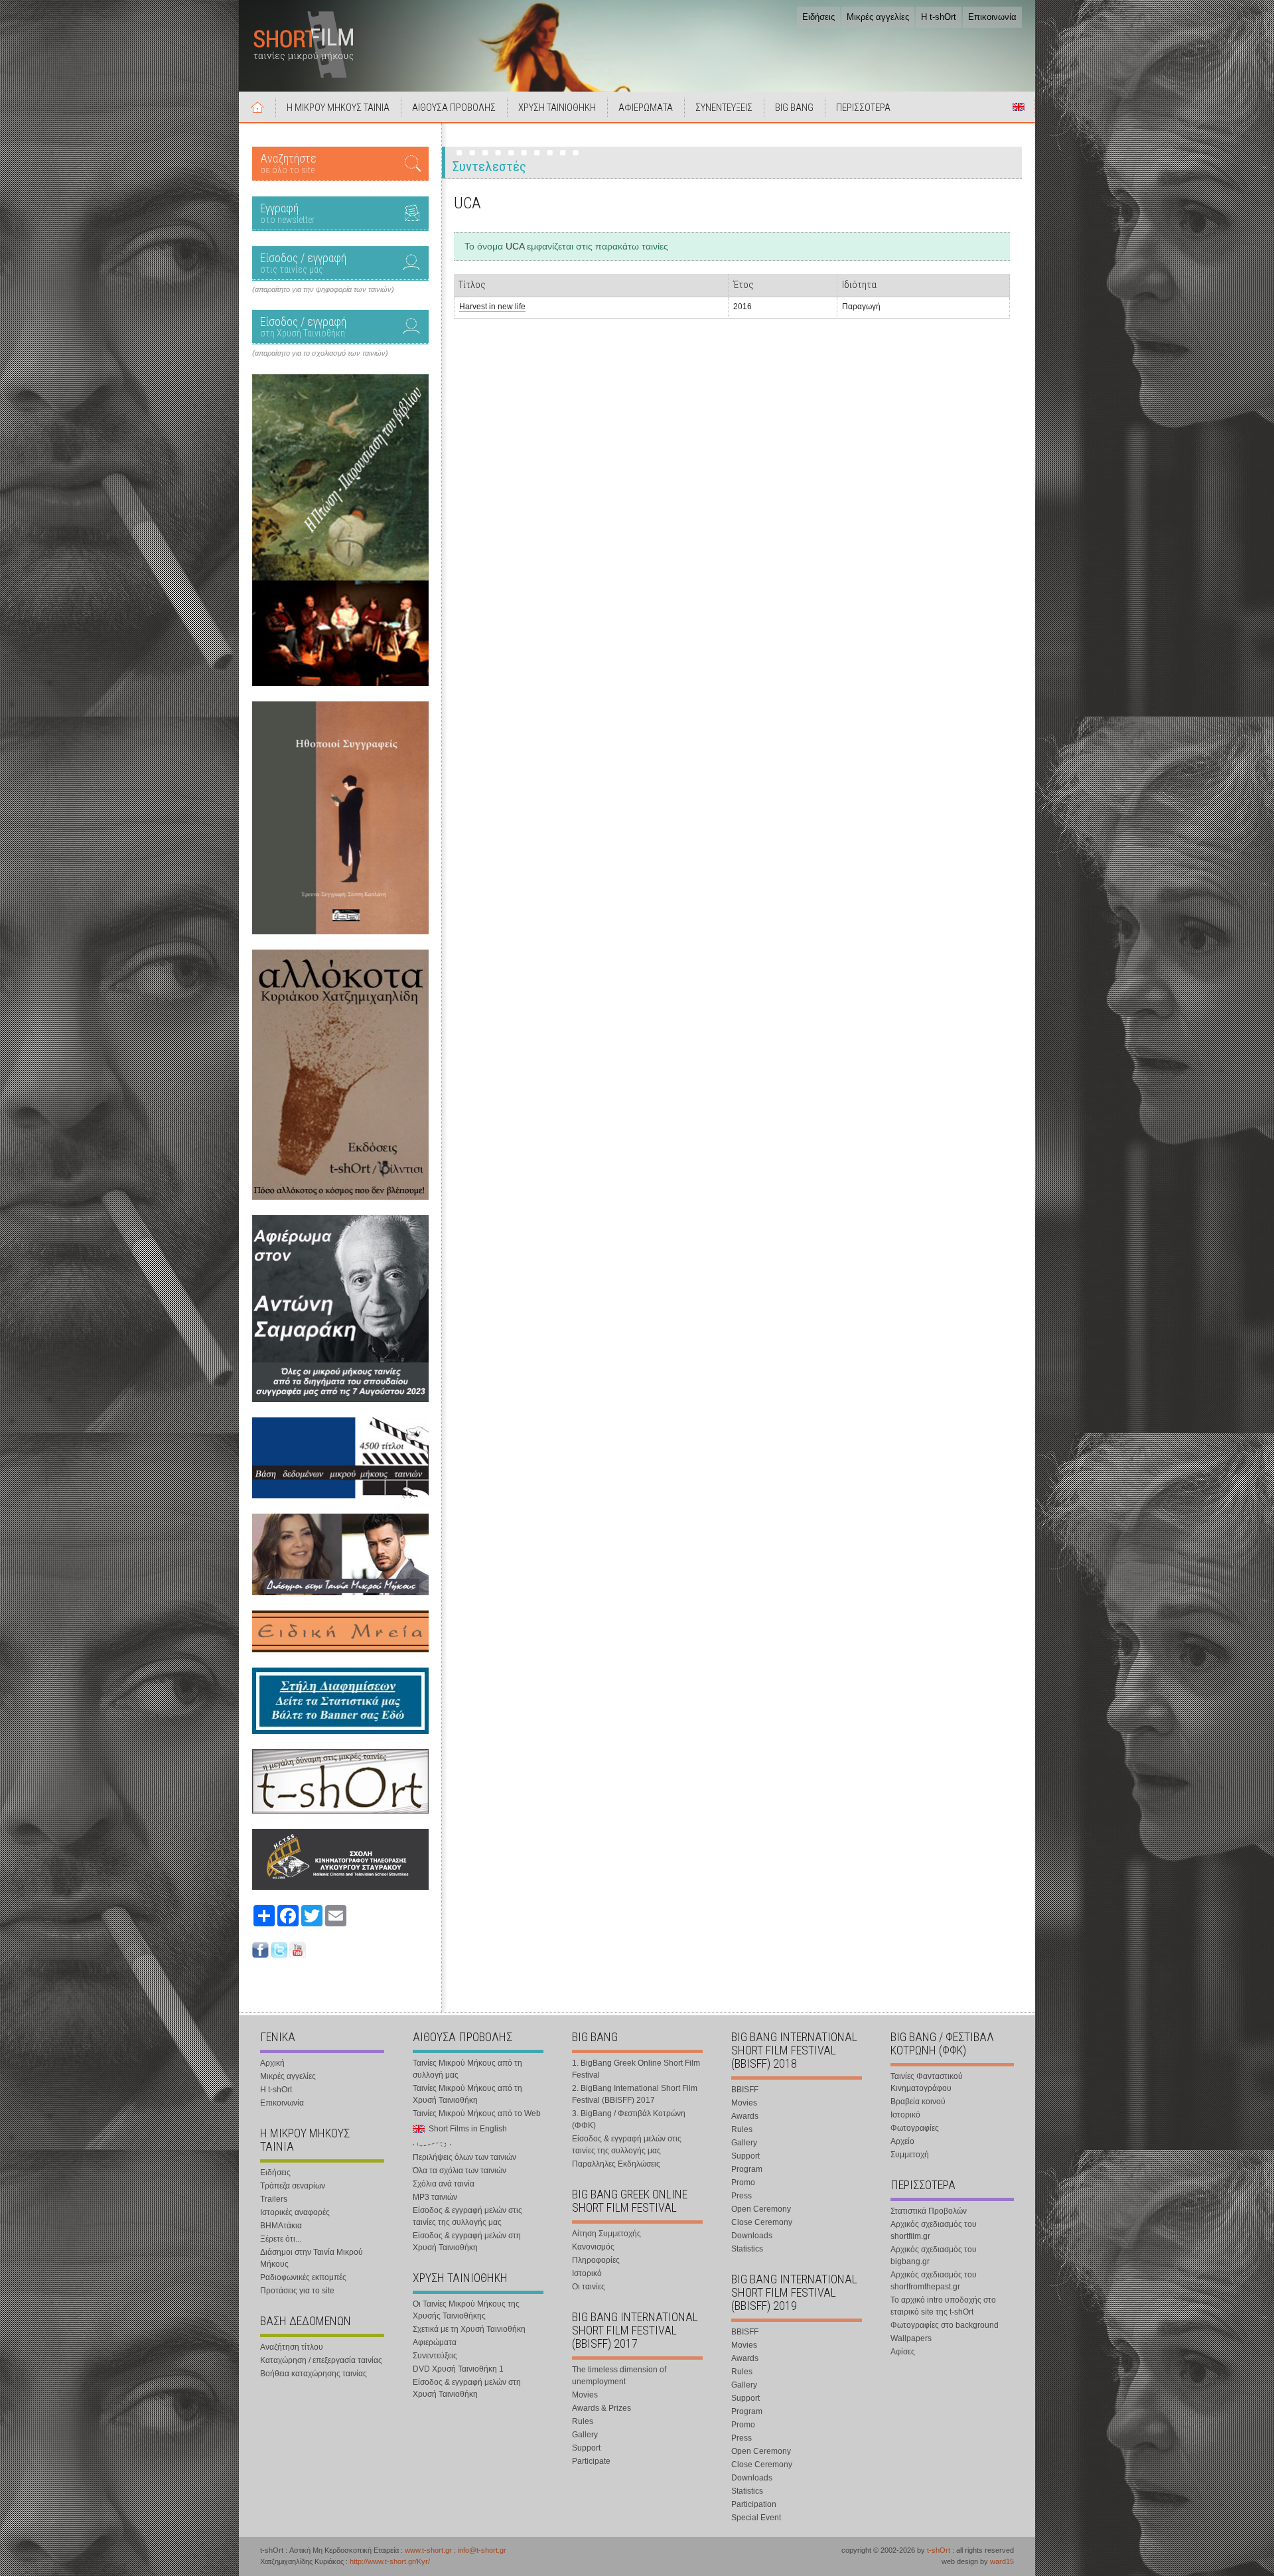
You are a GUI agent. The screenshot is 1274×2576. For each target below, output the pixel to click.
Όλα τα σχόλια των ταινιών (460, 2171)
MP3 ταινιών (435, 2197)
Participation (754, 2504)
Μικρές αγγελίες (878, 17)
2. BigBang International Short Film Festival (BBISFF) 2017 (635, 2094)
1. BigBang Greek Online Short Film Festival (636, 2069)
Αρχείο (902, 2141)
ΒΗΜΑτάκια (281, 2226)
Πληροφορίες (596, 2260)
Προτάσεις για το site (297, 2291)
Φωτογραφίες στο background (945, 2325)
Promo (743, 2182)
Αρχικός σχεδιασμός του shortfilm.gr (934, 2230)
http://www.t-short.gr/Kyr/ (390, 2561)
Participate (591, 2461)
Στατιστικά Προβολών (929, 2211)
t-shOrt (939, 2550)
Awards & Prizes (602, 2408)
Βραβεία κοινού (918, 2102)
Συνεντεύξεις (435, 2356)
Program (747, 2169)
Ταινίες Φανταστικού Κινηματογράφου (927, 2082)
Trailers (274, 2199)
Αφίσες (903, 2352)
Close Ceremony (762, 2222)
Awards (745, 2116)
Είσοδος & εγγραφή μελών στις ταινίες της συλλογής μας (467, 2216)
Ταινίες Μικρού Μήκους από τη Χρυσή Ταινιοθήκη (467, 2094)
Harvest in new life (492, 307)
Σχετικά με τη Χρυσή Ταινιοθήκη (469, 2329)
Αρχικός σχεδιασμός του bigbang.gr (934, 2255)
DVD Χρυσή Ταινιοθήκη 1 (458, 2369)
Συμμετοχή (910, 2155)
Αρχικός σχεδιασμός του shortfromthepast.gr (934, 2281)
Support (586, 2448)
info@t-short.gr (482, 2550)
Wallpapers (911, 2338)
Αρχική (257, 107)
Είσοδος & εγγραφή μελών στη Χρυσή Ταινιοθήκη (467, 2242)
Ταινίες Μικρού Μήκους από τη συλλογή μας (467, 2069)
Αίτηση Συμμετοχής (606, 2234)
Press (742, 2196)
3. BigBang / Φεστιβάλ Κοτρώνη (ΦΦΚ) (629, 2119)
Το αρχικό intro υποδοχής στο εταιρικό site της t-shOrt (943, 2306)
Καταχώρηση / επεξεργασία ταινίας (321, 2360)
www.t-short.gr (428, 2550)
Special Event (756, 2518)
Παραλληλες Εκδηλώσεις (616, 2164)
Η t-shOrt (939, 17)
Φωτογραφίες (915, 2128)
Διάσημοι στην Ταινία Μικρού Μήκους (312, 2258)
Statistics (747, 2249)
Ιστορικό (587, 2273)
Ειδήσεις (818, 17)
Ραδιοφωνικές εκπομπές (303, 2277)
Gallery (585, 2435)
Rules (583, 2421)
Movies (585, 2395)
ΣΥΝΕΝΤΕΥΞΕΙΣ (724, 107)
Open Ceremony (761, 2209)
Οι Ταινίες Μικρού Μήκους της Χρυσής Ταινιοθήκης (466, 2310)
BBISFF (745, 2090)
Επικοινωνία (992, 17)
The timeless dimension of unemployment (619, 2376)
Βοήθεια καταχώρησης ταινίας (314, 2374)
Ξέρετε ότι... (281, 2239)
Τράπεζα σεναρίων (293, 2186)
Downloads (752, 2236)
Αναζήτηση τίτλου (292, 2347)
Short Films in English (1019, 107)
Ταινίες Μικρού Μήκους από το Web (477, 2113)
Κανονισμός (593, 2247)
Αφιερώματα (435, 2342)
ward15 (1002, 2561)
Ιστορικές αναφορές (295, 2212)
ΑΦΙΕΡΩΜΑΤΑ (646, 107)
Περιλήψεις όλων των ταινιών (464, 2157)
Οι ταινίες (589, 2287)
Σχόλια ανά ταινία (444, 2184)
